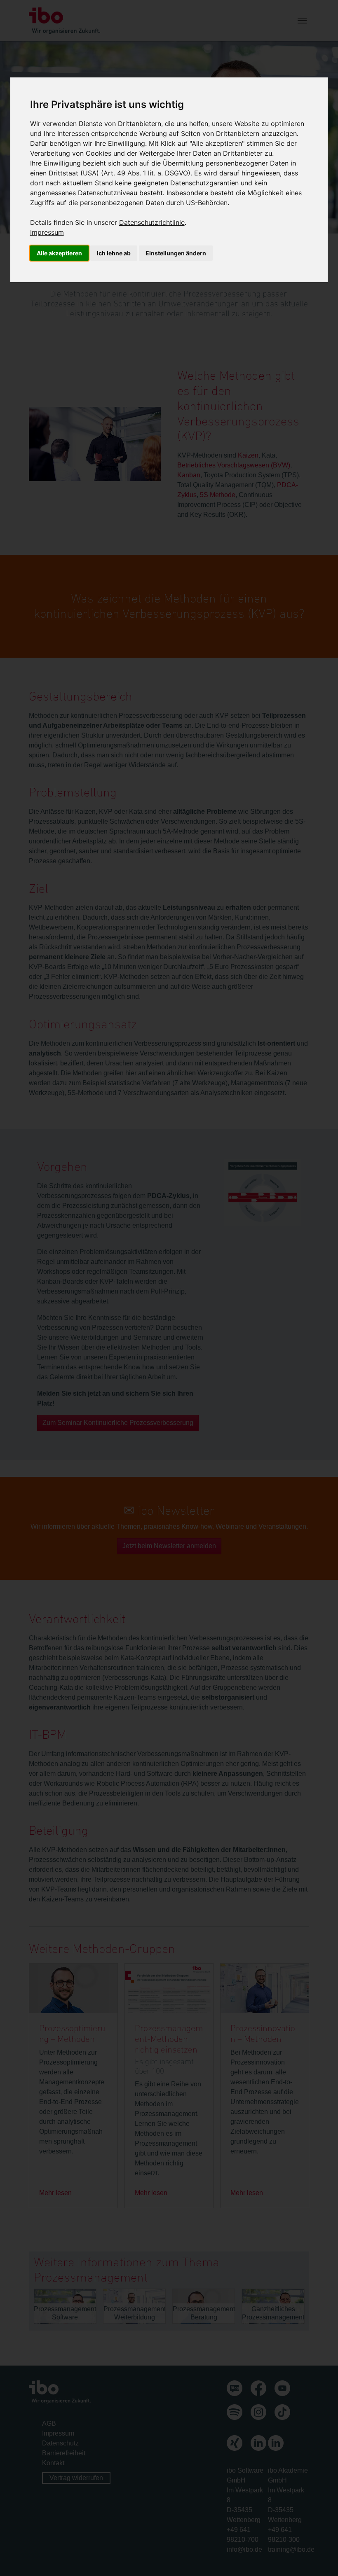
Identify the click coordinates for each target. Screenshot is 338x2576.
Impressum (47, 232)
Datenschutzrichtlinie (152, 222)
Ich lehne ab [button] (114, 253)
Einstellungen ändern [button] (176, 253)
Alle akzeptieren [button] (59, 253)
